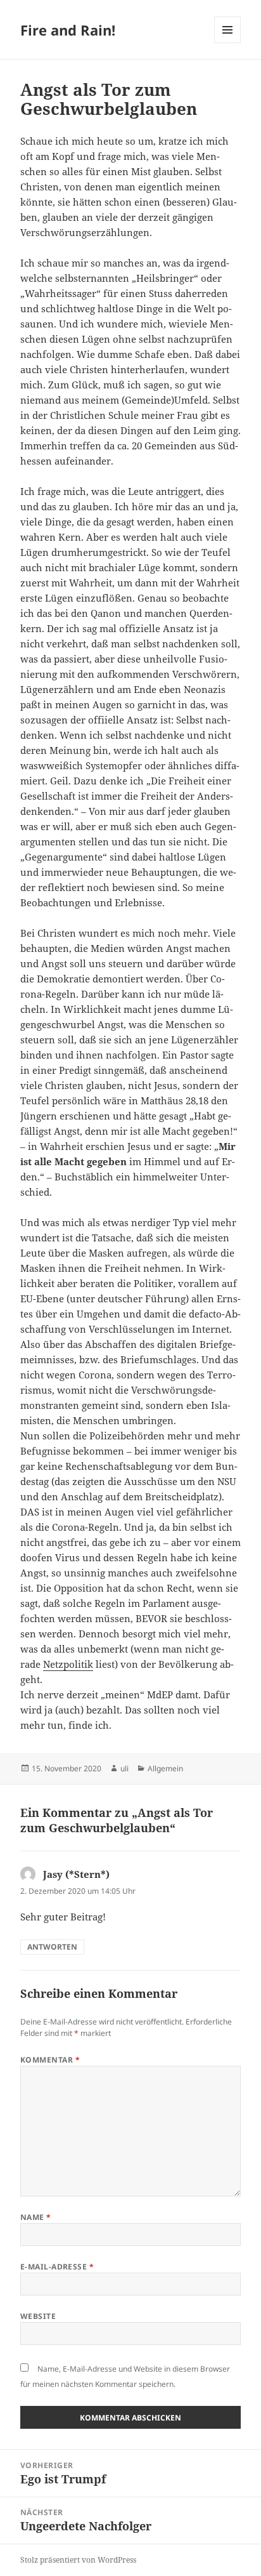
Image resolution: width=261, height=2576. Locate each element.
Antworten (52, 1947)
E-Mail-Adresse (57, 2267)
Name (36, 2217)
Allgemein (165, 1768)
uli (124, 1768)
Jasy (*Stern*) (76, 1874)
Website (38, 2316)
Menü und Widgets (228, 43)
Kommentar (50, 2060)
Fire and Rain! (68, 30)
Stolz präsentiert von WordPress (78, 2560)
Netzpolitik (68, 1664)
